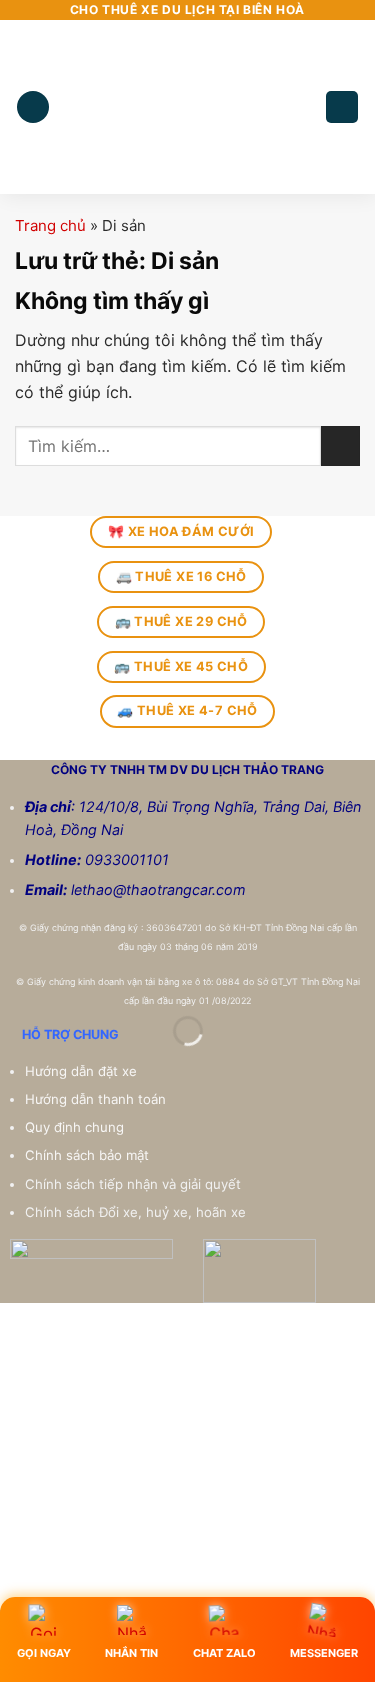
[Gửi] (340, 445)
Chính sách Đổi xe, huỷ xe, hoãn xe (137, 1212)
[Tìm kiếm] (342, 107)
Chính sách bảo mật (87, 1155)
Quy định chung (76, 1127)
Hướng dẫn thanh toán (97, 1099)
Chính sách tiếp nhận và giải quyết (133, 1184)
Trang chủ (50, 225)
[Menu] (33, 107)
